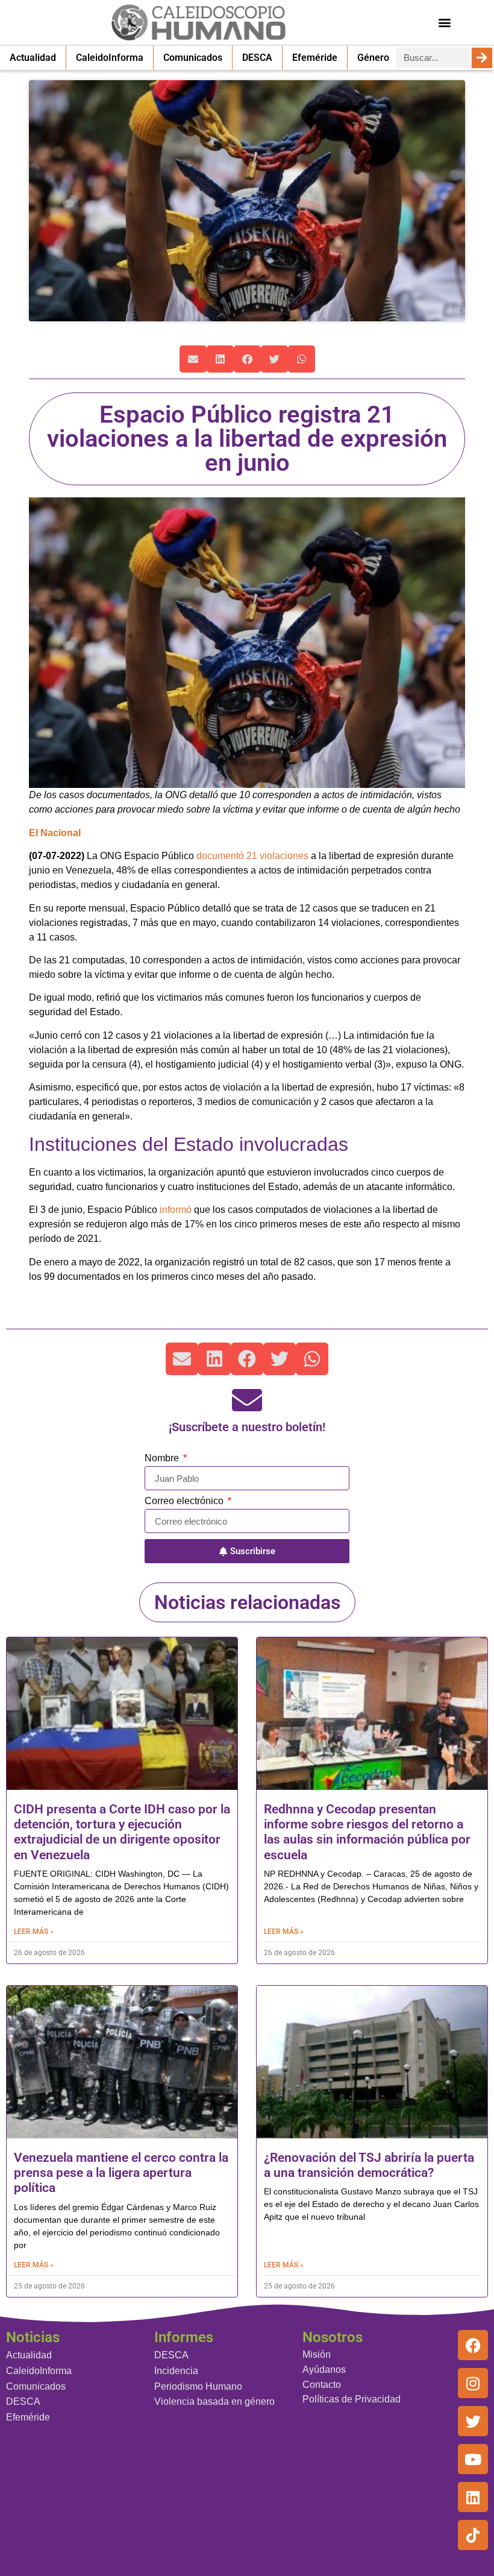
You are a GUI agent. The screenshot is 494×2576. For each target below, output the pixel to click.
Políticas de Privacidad (352, 2399)
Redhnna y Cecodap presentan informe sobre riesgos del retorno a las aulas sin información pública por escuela (367, 1832)
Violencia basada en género (214, 2401)
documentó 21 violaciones (252, 856)
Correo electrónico (185, 1501)
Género (373, 58)
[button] (445, 22)
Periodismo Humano (198, 2386)
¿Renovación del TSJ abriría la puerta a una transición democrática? (369, 2165)
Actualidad (33, 58)
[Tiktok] (473, 2535)
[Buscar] (482, 58)
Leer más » (34, 1932)
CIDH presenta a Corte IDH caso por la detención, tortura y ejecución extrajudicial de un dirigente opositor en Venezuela (122, 1832)
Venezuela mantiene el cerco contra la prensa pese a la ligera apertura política (121, 2173)
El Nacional (55, 833)
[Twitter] (473, 2421)
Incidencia (176, 2371)
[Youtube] (473, 2459)
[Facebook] (473, 2345)
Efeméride (315, 58)
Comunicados (193, 58)
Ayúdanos (324, 2370)
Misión (317, 2354)
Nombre (163, 1458)
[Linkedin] (473, 2497)
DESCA (257, 58)
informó (174, 1210)
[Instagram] (473, 2383)
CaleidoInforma (110, 58)
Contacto (322, 2385)
